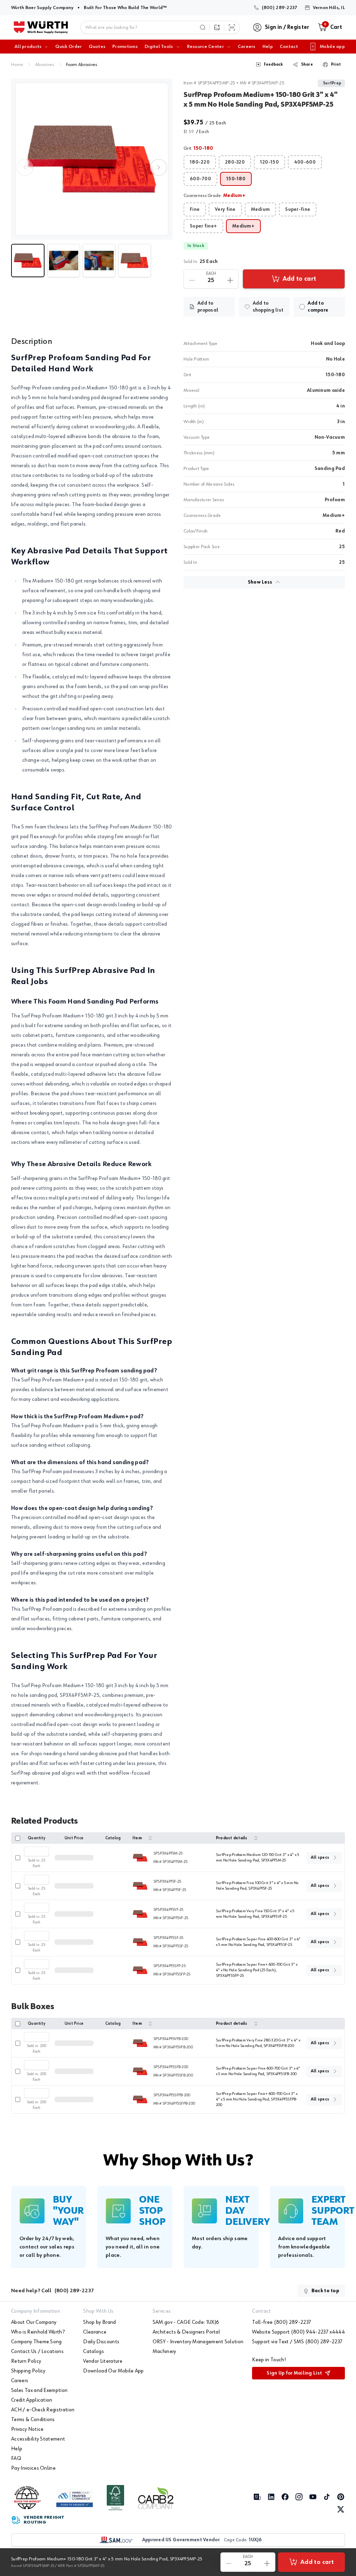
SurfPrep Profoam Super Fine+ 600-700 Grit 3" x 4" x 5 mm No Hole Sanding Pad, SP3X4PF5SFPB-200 (257, 2099)
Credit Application (32, 2400)
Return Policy (26, 2361)
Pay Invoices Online (33, 2468)
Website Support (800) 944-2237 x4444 (298, 2332)
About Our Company (34, 2322)
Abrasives (45, 65)
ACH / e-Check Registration (43, 2410)
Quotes (97, 47)
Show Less (260, 582)
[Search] (203, 27)
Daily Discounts (101, 2342)
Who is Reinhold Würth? (38, 2332)
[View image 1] (92, 159)
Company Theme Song (37, 2342)
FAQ (16, 2459)
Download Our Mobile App (113, 2371)
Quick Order (68, 47)
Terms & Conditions (33, 2420)
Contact (289, 47)
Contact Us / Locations (37, 2352)
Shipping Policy (28, 2371)
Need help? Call (52, 2291)
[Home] (41, 27)
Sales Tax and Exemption (39, 2391)
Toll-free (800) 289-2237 (282, 2322)
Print (336, 65)
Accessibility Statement (38, 2439)
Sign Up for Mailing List (294, 2373)
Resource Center (205, 47)
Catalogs (94, 2352)
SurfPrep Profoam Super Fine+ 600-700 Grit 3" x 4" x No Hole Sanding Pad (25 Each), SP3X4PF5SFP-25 (257, 1970)
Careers (247, 47)
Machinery (164, 2352)
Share (307, 65)
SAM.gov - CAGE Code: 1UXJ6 (186, 2322)
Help (268, 47)
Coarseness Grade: (215, 196)
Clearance (95, 2332)
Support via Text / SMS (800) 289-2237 (297, 2342)
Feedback (273, 65)
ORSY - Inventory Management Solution (198, 2342)
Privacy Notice (27, 2429)
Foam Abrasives (82, 65)
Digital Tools (159, 47)
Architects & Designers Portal (186, 2332)
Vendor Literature (103, 2361)
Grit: (199, 148)
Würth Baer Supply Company (42, 7)
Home (17, 65)
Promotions (125, 47)
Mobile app (332, 47)
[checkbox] (302, 307)
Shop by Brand (99, 2322)
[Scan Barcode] (232, 27)
